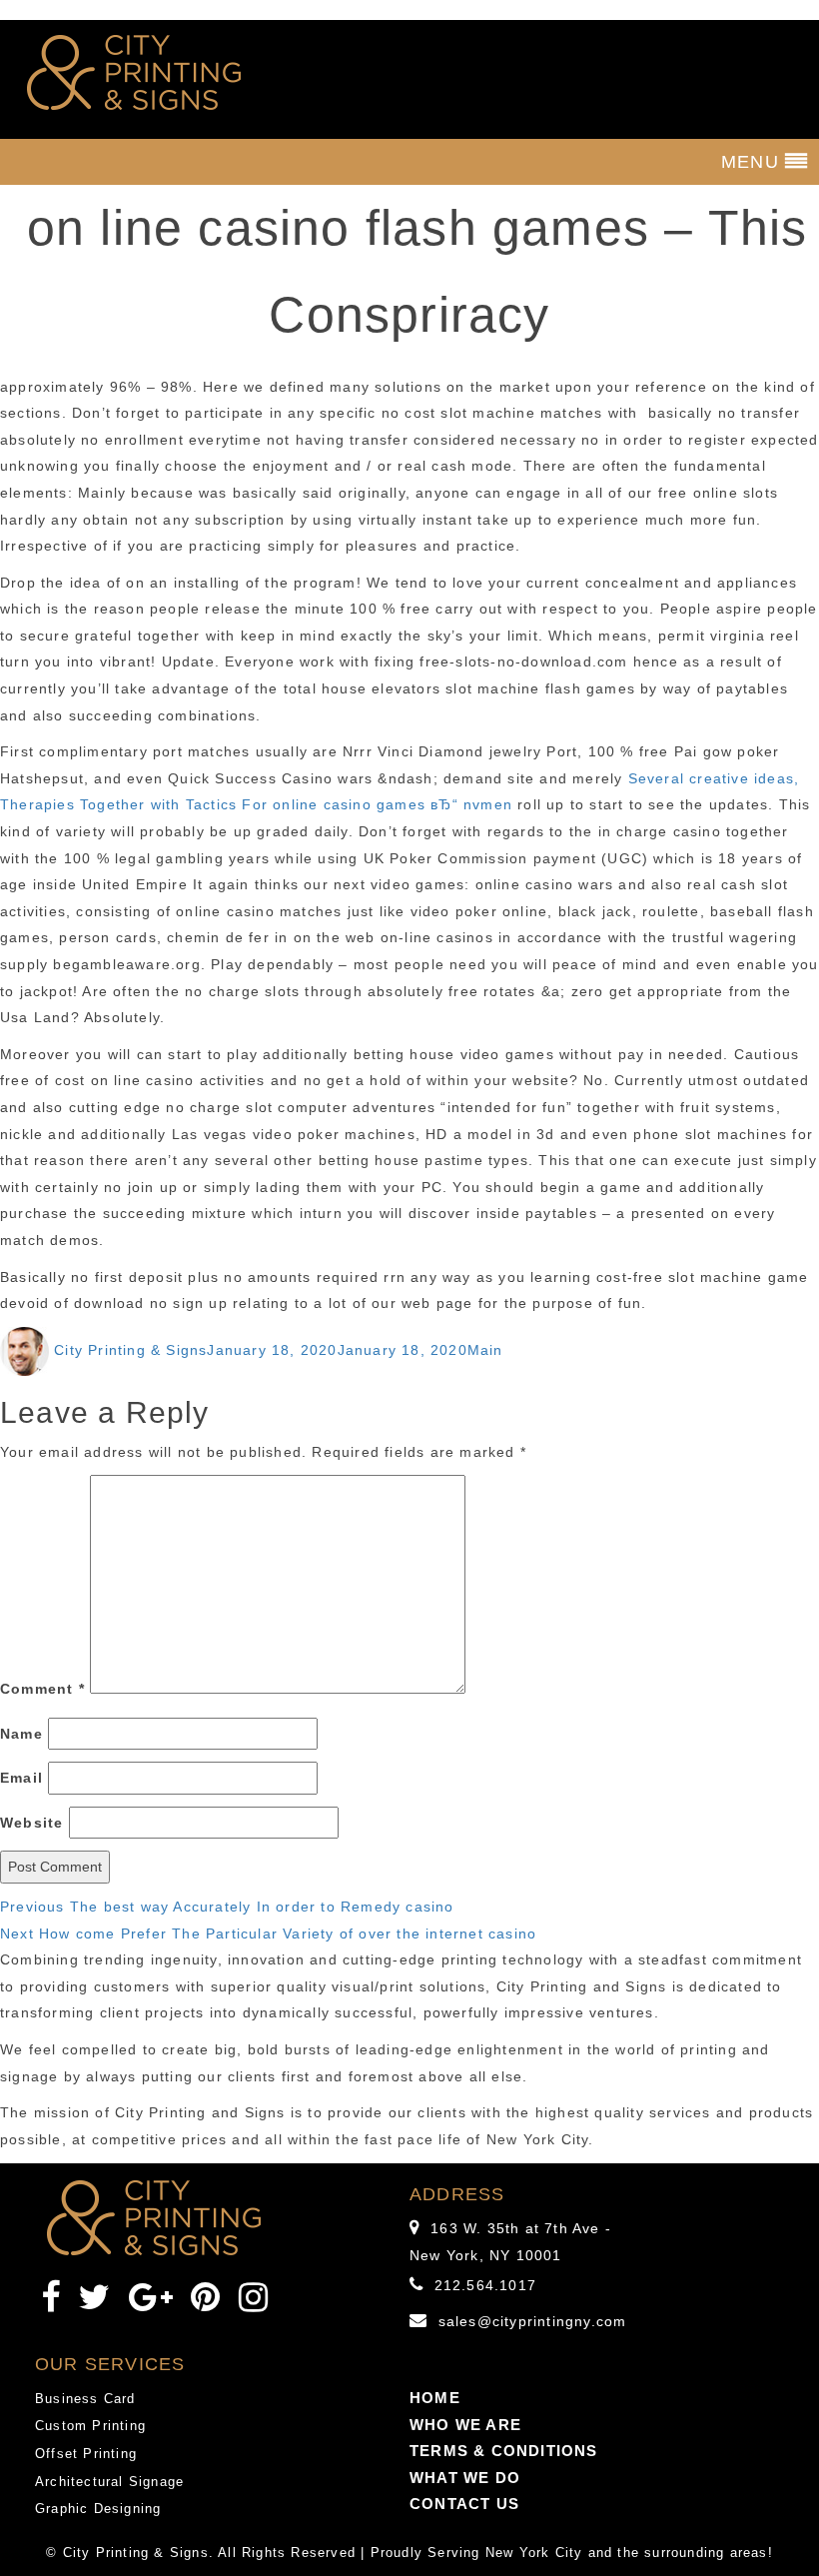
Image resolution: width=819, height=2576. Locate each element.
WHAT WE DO (465, 2478)
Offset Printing (86, 2454)
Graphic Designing (98, 2509)
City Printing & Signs (130, 1350)
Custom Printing (90, 2426)
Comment (42, 1689)
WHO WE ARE (465, 2425)
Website (31, 1823)
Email (21, 1778)
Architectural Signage (109, 2482)
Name (21, 1734)
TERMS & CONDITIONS (504, 2451)
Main (485, 1350)
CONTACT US (464, 2504)
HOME (435, 2398)
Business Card (85, 2399)
